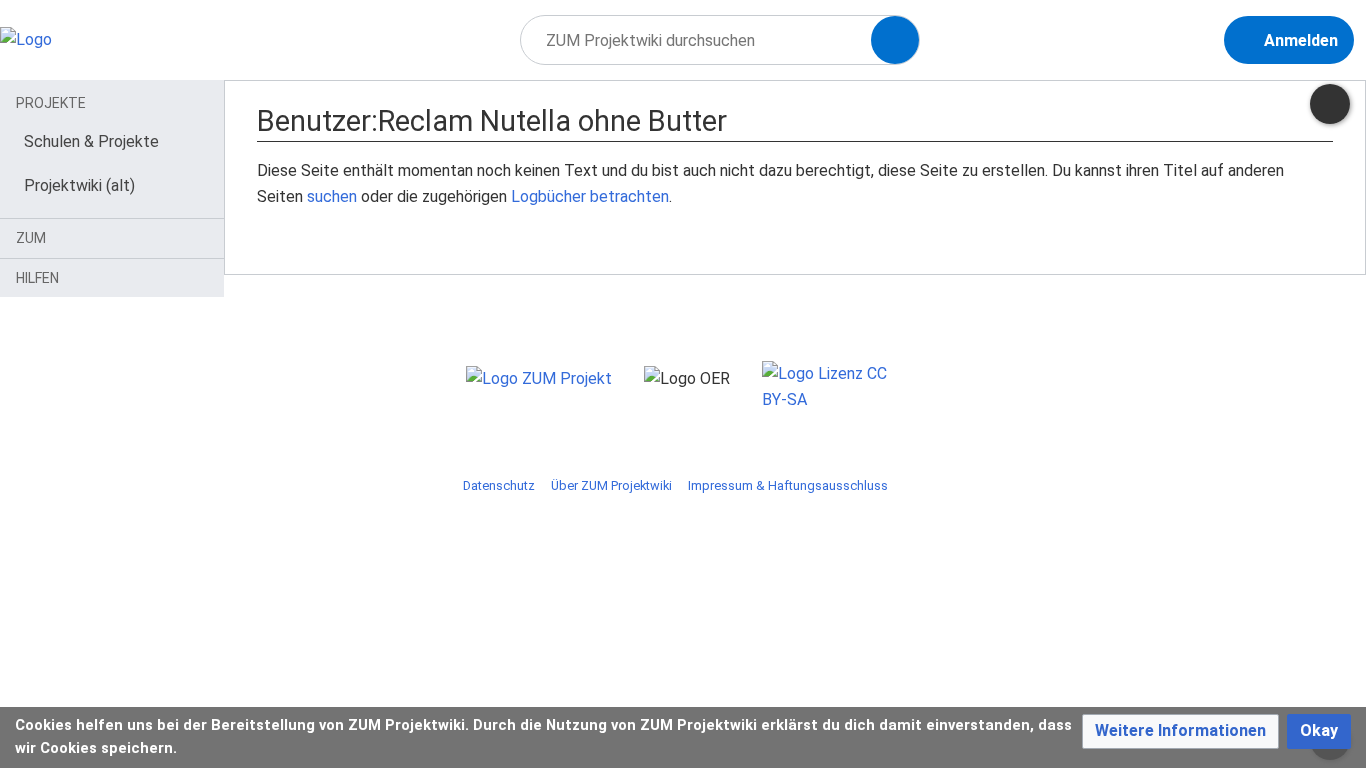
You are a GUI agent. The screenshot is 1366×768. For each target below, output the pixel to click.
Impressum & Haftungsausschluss (788, 485)
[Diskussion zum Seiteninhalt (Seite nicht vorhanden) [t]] (1330, 104)
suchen (332, 196)
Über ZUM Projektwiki (611, 485)
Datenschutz (499, 485)
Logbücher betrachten (590, 196)
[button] (1180, 731)
